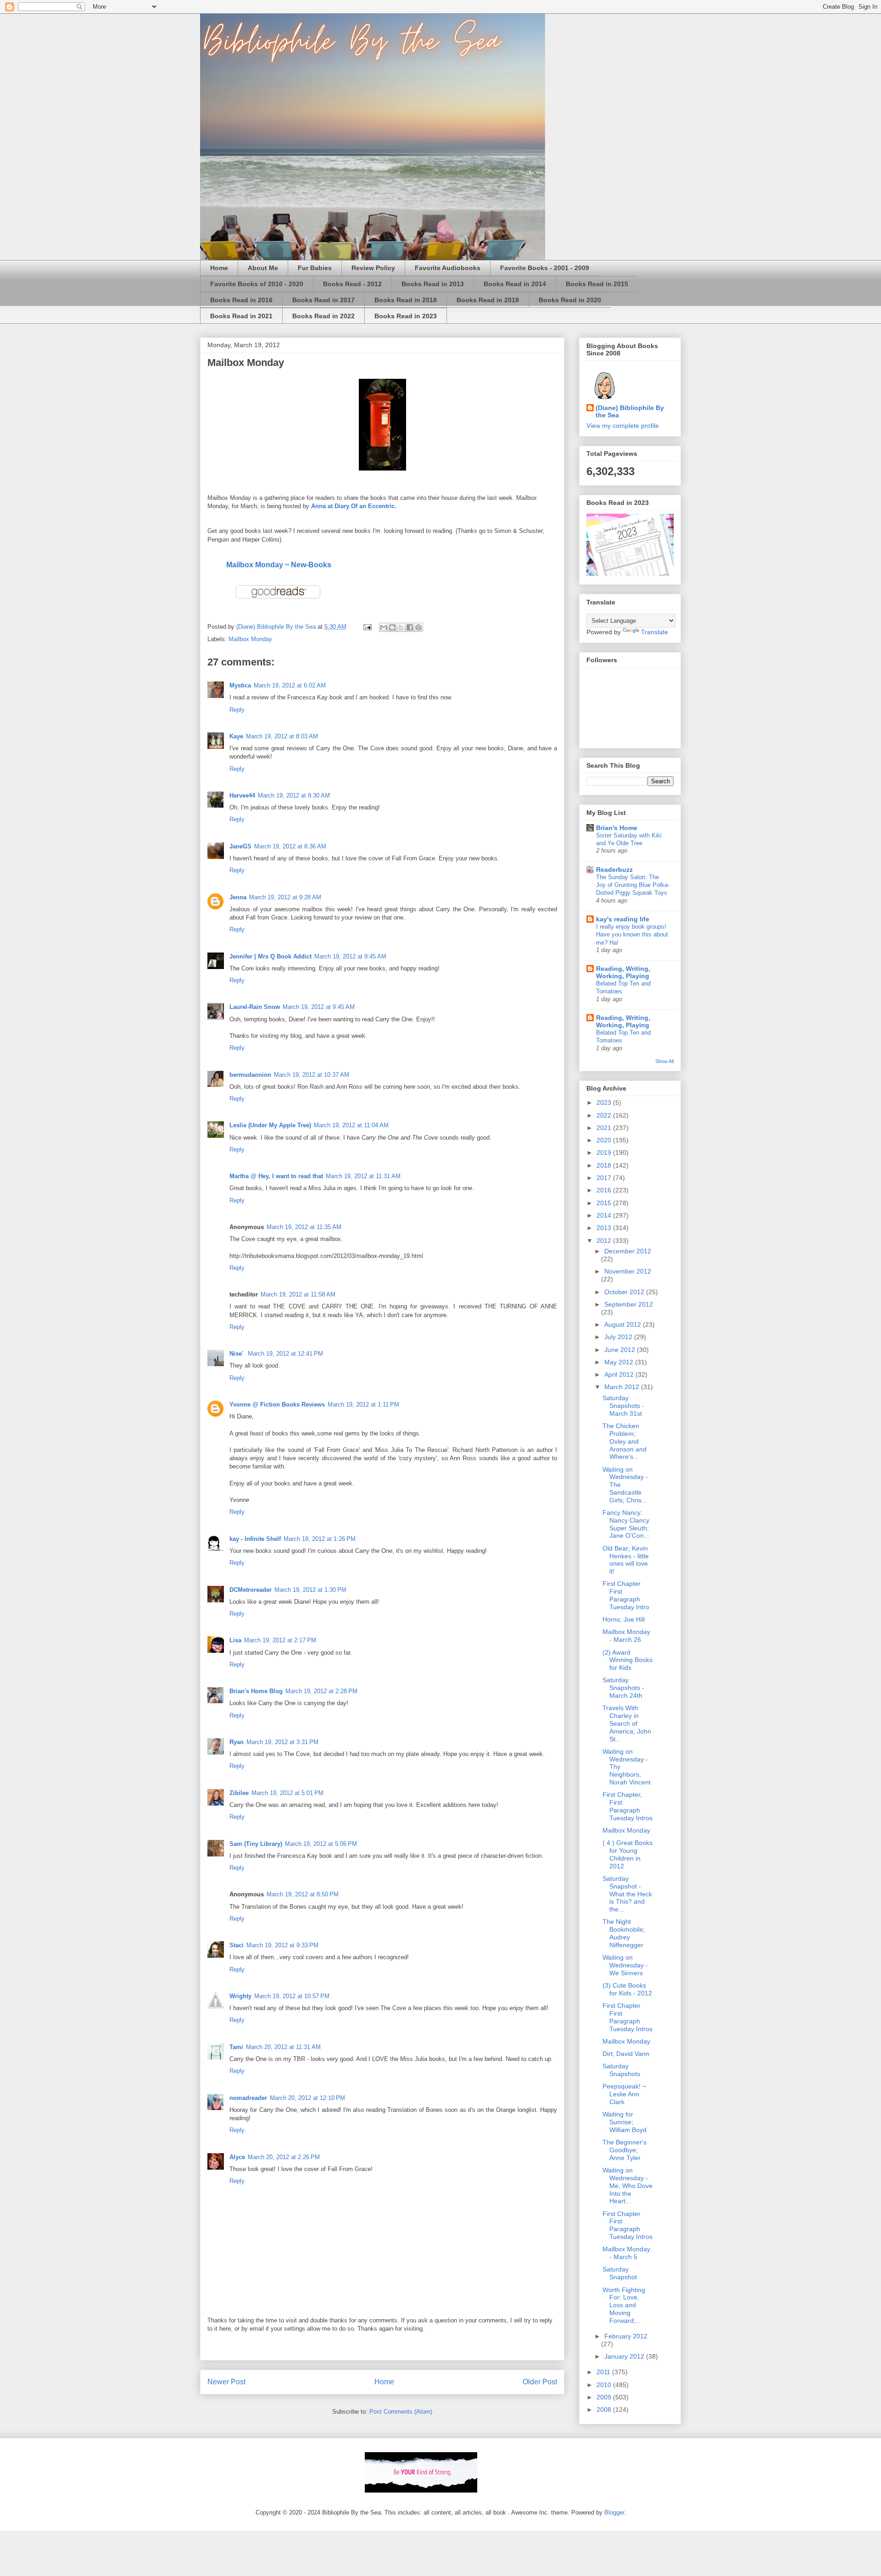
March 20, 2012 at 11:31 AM (283, 2047)
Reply (237, 710)
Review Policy (373, 268)
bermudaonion (250, 1075)
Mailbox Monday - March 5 (626, 2253)
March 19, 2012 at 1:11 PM (363, 1404)
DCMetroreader (251, 1590)
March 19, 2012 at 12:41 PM (285, 1354)
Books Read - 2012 (352, 284)
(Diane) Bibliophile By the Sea (630, 411)
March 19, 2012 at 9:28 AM (285, 897)
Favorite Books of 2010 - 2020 (257, 284)
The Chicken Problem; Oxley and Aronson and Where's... (625, 1441)
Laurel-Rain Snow (255, 1007)
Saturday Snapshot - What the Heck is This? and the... (627, 1894)
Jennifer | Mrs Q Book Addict (270, 956)
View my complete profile (623, 426)
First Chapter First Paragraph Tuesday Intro (626, 1595)
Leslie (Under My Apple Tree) (270, 1125)
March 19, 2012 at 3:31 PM (282, 1742)
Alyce (237, 2157)
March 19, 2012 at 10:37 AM (312, 1075)
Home (219, 268)
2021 (605, 1128)
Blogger (614, 2512)
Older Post (540, 2382)
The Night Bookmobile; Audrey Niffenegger (624, 1933)
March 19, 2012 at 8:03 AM (282, 736)
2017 (605, 1178)
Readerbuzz (614, 870)
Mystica (240, 685)
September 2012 (629, 1304)
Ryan (237, 1742)
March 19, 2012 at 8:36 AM (290, 846)
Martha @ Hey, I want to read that (276, 1176)
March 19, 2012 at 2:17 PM (280, 1640)
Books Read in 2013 (433, 284)
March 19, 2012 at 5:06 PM (321, 1844)
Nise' (237, 1354)
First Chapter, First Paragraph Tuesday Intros (627, 1806)
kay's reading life (623, 919)
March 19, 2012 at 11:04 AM (351, 1125)
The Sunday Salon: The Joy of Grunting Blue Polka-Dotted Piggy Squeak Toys (633, 885)
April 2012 (620, 1374)
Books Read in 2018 (406, 300)
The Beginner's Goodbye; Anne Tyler (625, 2150)
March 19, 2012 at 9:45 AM (350, 956)
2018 (605, 1165)
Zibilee (239, 1793)
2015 (605, 1203)
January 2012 (625, 2356)
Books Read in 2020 (570, 300)
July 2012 (619, 1337)
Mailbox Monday (250, 639)
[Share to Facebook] (410, 627)
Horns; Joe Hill (624, 1619)
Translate (655, 632)
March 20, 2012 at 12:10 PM (307, 2098)
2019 (605, 1152)
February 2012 (626, 2336)
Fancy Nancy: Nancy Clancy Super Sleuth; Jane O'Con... (626, 1524)
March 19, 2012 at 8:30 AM (294, 795)
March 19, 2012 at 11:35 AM (304, 1227)
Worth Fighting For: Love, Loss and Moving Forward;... (624, 2305)
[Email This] (384, 627)
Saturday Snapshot (620, 2273)
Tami (236, 2047)
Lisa (235, 1640)
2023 (605, 1102)
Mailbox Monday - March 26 (626, 1636)
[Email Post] (367, 627)
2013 (605, 1228)
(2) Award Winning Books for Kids (627, 1660)
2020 (605, 1140)
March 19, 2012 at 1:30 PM (310, 1590)
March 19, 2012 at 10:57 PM (292, 1996)
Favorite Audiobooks (448, 268)
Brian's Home (617, 828)
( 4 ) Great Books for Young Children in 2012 (627, 1854)
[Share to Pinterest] (418, 627)
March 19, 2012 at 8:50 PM (303, 1894)
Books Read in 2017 (323, 300)
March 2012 (623, 1387)
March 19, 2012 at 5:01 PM (287, 1793)
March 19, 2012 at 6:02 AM (290, 685)
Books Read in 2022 (323, 316)
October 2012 (625, 1292)
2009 (605, 2397)
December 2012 (628, 1251)
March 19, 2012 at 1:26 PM (320, 1539)
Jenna (238, 897)
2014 (605, 1215)
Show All (664, 1061)
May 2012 (620, 1362)
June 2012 (621, 1350)
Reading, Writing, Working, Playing (623, 972)
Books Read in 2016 (241, 300)
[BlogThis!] (392, 627)
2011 (604, 2372)
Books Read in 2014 (515, 284)
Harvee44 (242, 795)
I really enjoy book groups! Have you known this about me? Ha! (632, 935)
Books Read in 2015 (597, 284)
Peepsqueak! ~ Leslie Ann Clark (624, 2094)
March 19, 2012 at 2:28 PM (321, 1691)
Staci (237, 1945)
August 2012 (624, 1324)
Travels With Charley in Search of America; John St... (627, 1723)
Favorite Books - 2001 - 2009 (545, 268)
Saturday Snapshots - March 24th (623, 1688)
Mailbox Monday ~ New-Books (279, 565)
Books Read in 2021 (241, 316)
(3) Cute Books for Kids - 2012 (627, 1989)
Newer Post (226, 2382)
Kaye (236, 736)
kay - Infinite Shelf (255, 1539)
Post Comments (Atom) (401, 2412)
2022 (605, 1115)
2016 (605, 1190)
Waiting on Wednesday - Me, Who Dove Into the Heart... (627, 2185)
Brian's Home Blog (256, 1691)
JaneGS (240, 846)
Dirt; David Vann (626, 2054)
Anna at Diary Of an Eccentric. (354, 506)
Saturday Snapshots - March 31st (623, 1406)
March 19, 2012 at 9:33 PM (282, 1945)
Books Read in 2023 (406, 316)
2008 (605, 2410)
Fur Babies (315, 268)
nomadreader (248, 2098)
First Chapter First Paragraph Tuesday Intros (627, 2017)
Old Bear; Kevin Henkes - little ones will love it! (626, 1560)
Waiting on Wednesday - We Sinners (625, 1965)
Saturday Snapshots (621, 2070)
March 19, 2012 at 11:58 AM (298, 1294)
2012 (605, 1241)
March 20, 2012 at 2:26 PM (284, 2157)
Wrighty (240, 1996)
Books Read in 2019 (488, 300)
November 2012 (628, 1271)
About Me (263, 268)
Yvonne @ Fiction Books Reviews (277, 1404)
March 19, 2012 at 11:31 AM (363, 1176)
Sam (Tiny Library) (256, 1844)
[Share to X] (401, 627)
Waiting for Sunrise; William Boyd (625, 2122)
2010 (605, 2385)
